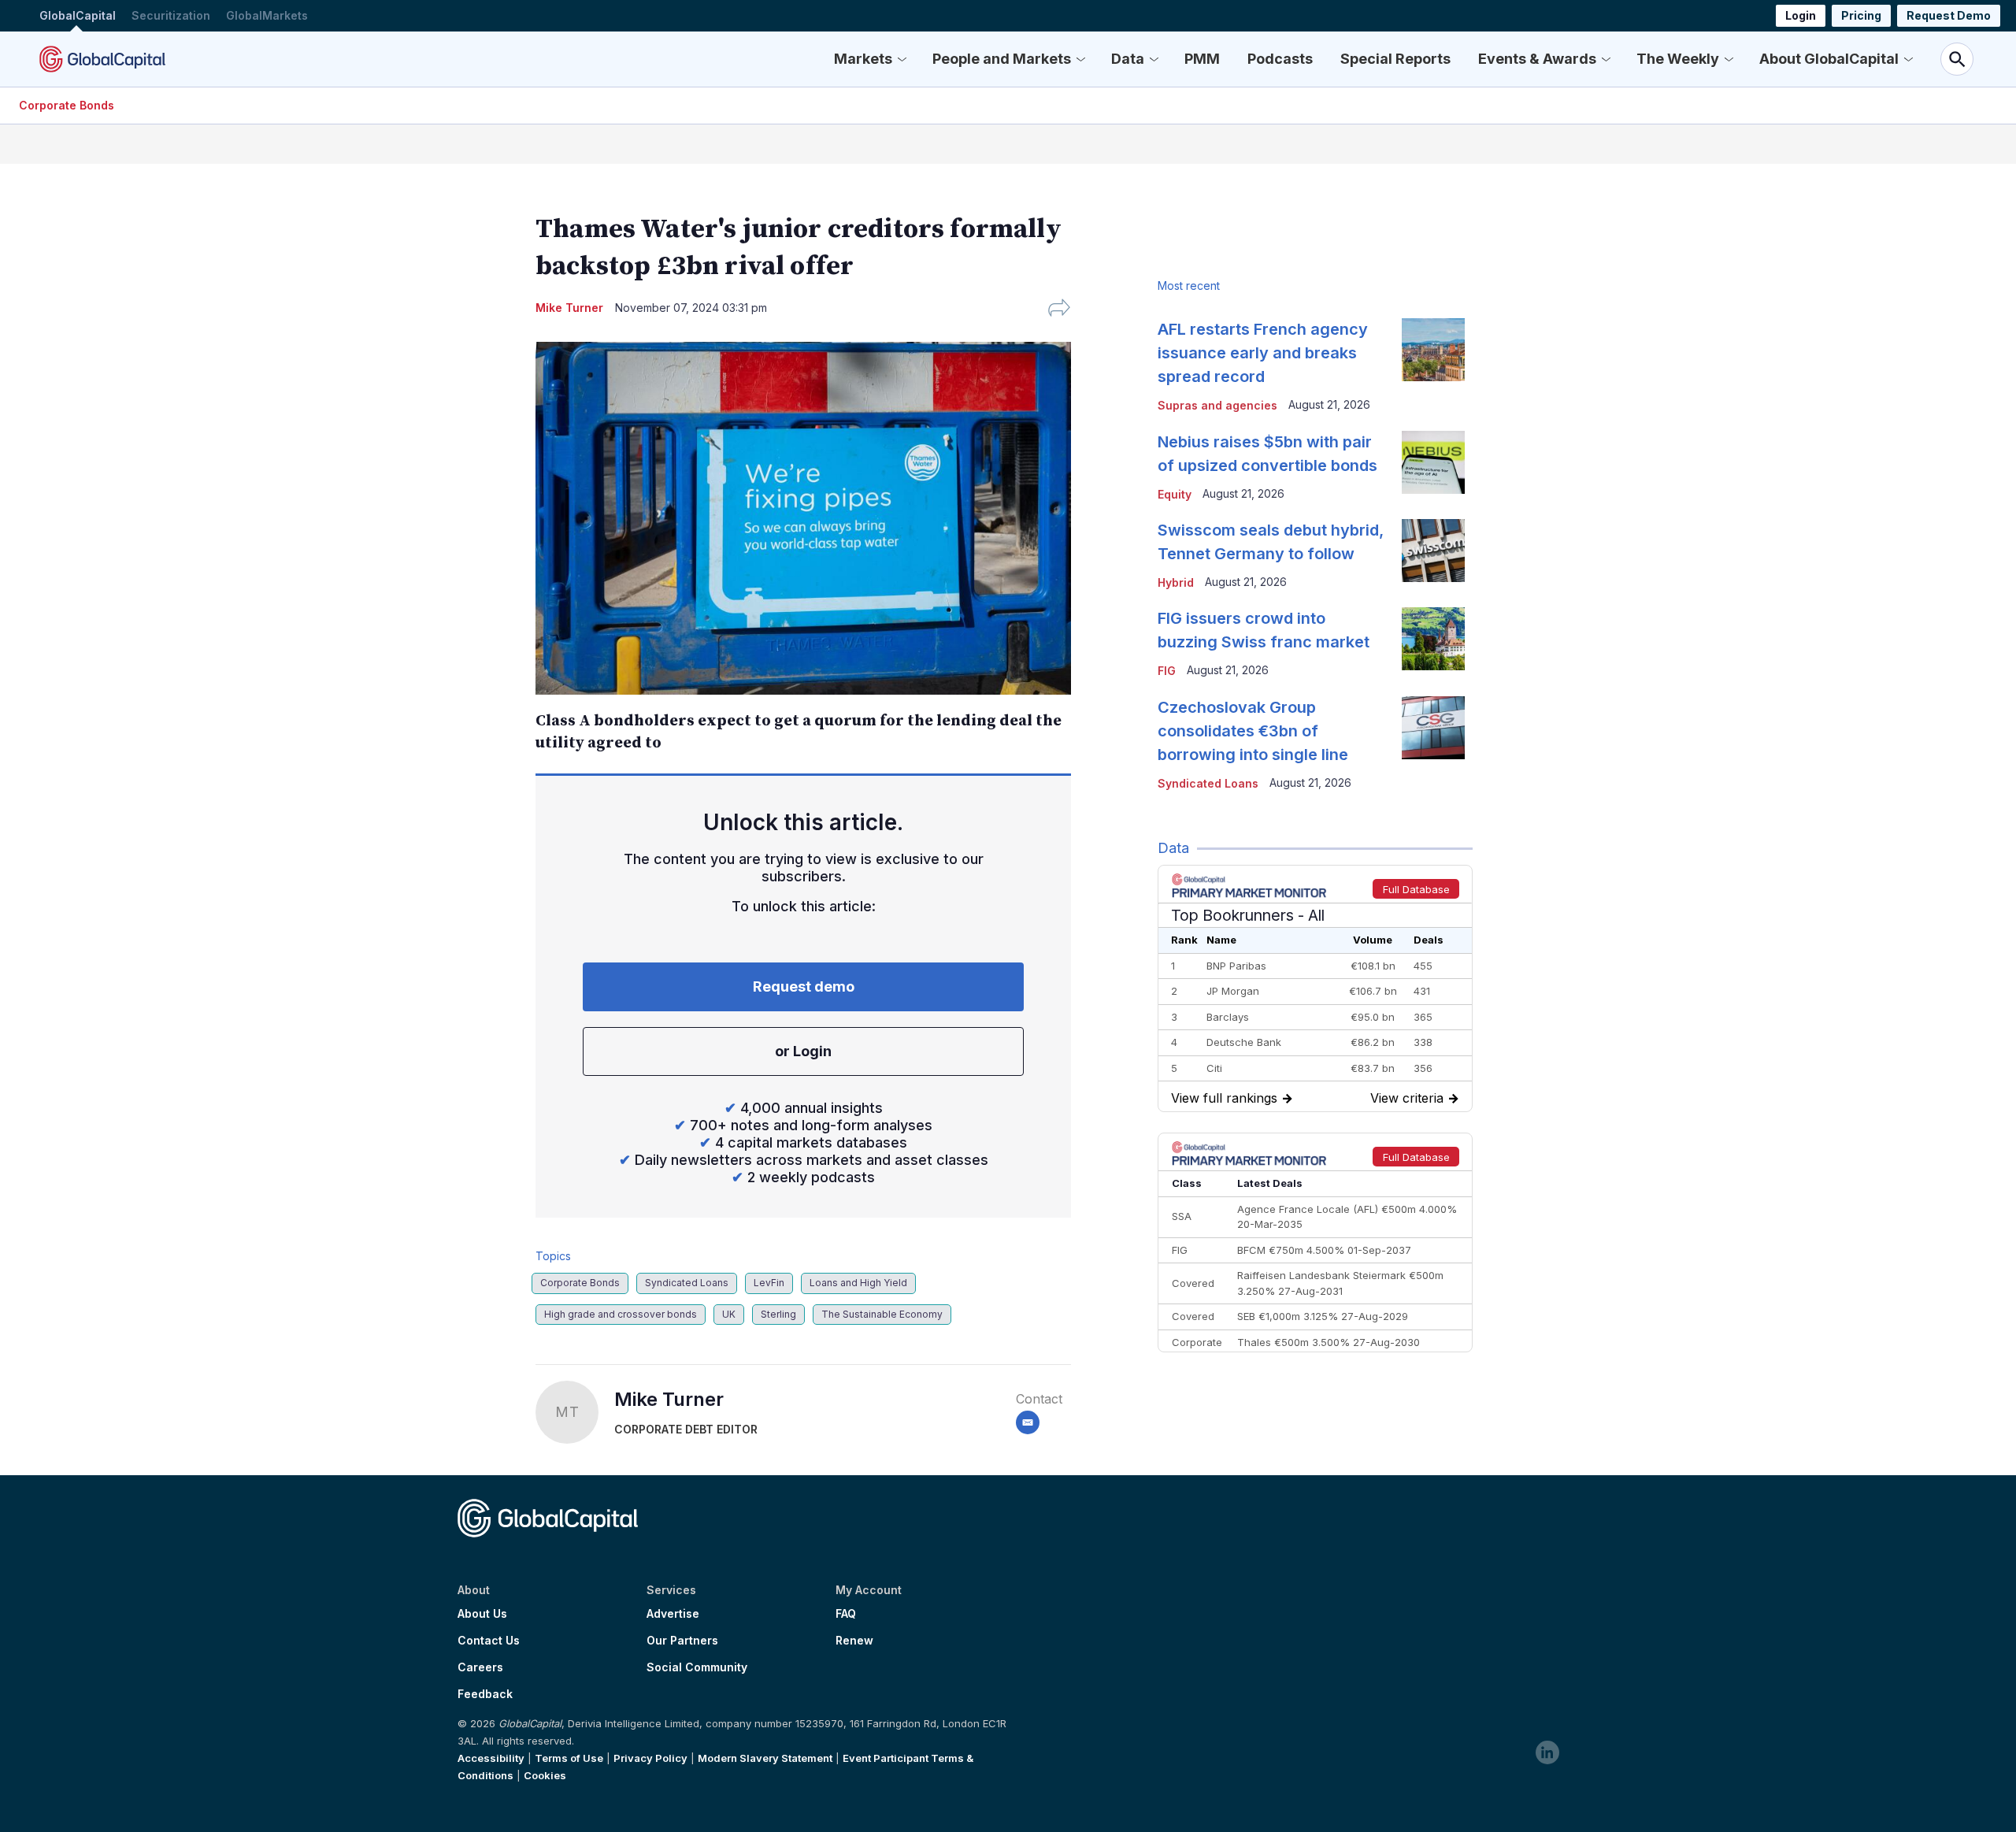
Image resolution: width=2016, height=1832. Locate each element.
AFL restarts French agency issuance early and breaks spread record (1263, 353)
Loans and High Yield (858, 1283)
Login (1801, 15)
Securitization (171, 15)
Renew (854, 1641)
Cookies (545, 1775)
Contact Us (489, 1641)
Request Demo (1949, 15)
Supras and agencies (1217, 405)
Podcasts (1280, 59)
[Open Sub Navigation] (902, 59)
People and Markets (1002, 59)
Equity (1175, 494)
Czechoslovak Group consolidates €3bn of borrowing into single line (1253, 731)
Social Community (697, 1667)
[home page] (102, 59)
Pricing (1861, 15)
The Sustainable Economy (882, 1314)
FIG (1167, 671)
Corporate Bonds (67, 105)
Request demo (804, 986)
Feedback (485, 1694)
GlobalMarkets (267, 15)
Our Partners (682, 1641)
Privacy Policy (650, 1758)
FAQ (846, 1614)
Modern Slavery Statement (765, 1758)
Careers (480, 1667)
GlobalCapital (78, 15)
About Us (482, 1614)
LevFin (769, 1283)
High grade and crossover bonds (621, 1314)
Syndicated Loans (687, 1283)
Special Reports (1395, 59)
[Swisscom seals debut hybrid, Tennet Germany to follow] (1433, 551)
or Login (803, 1051)
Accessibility (491, 1758)
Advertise (673, 1614)
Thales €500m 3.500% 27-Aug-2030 (1329, 1342)
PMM (1202, 59)
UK (729, 1314)
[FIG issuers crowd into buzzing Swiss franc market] (1433, 639)
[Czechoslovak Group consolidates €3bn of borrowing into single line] (1433, 728)
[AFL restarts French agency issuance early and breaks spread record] (1433, 350)
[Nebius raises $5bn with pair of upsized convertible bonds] (1433, 462)
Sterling (778, 1314)
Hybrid (1176, 582)
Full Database (1416, 889)
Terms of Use (569, 1758)
